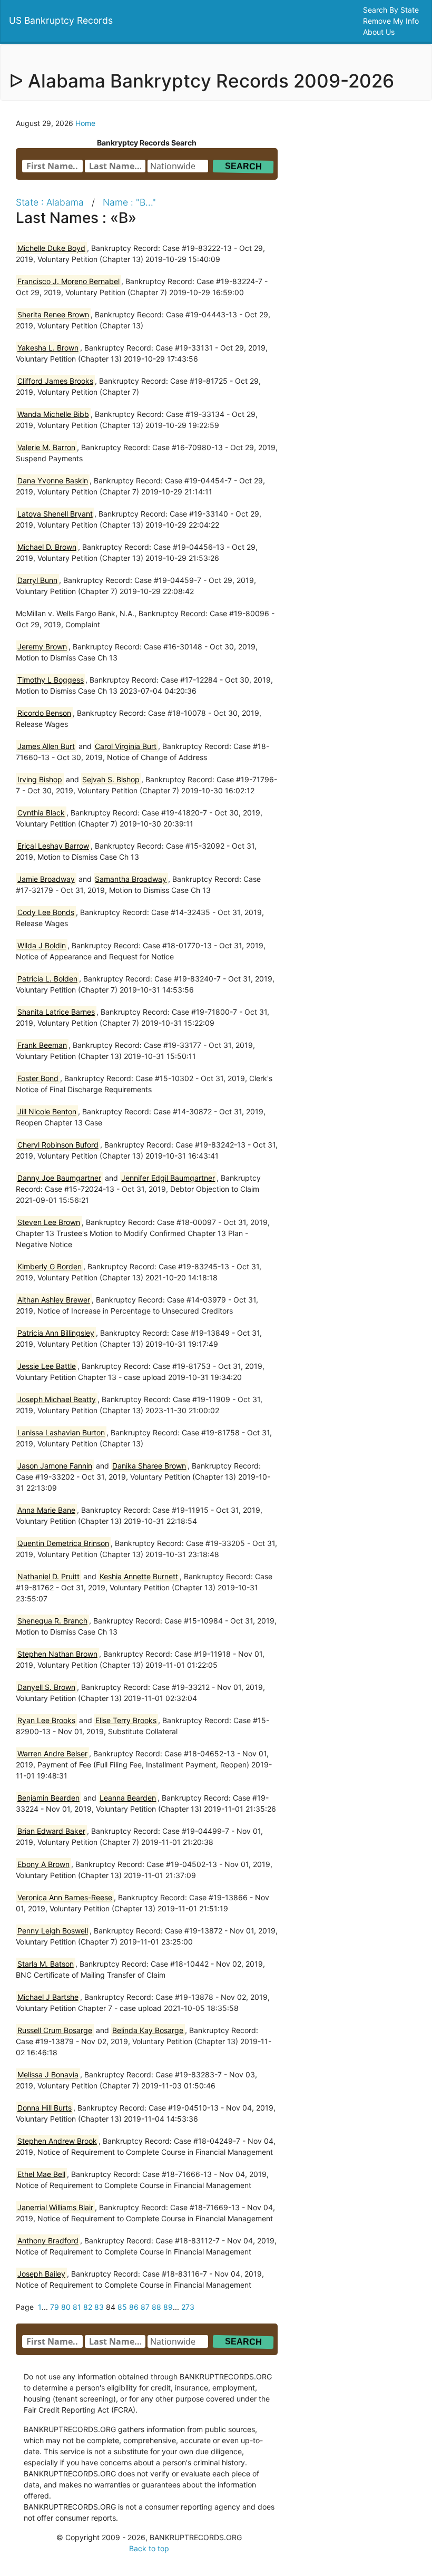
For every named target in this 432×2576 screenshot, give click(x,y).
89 (168, 2307)
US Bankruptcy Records (61, 20)
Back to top (149, 2548)
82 (88, 2307)
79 (55, 2307)
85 (122, 2307)
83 (99, 2307)
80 (66, 2307)
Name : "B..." (129, 202)
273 (188, 2307)
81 (77, 2307)
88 (156, 2307)
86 (134, 2307)
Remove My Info (392, 21)
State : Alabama (50, 202)
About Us (380, 32)
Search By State (392, 10)
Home (85, 123)
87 (145, 2307)
